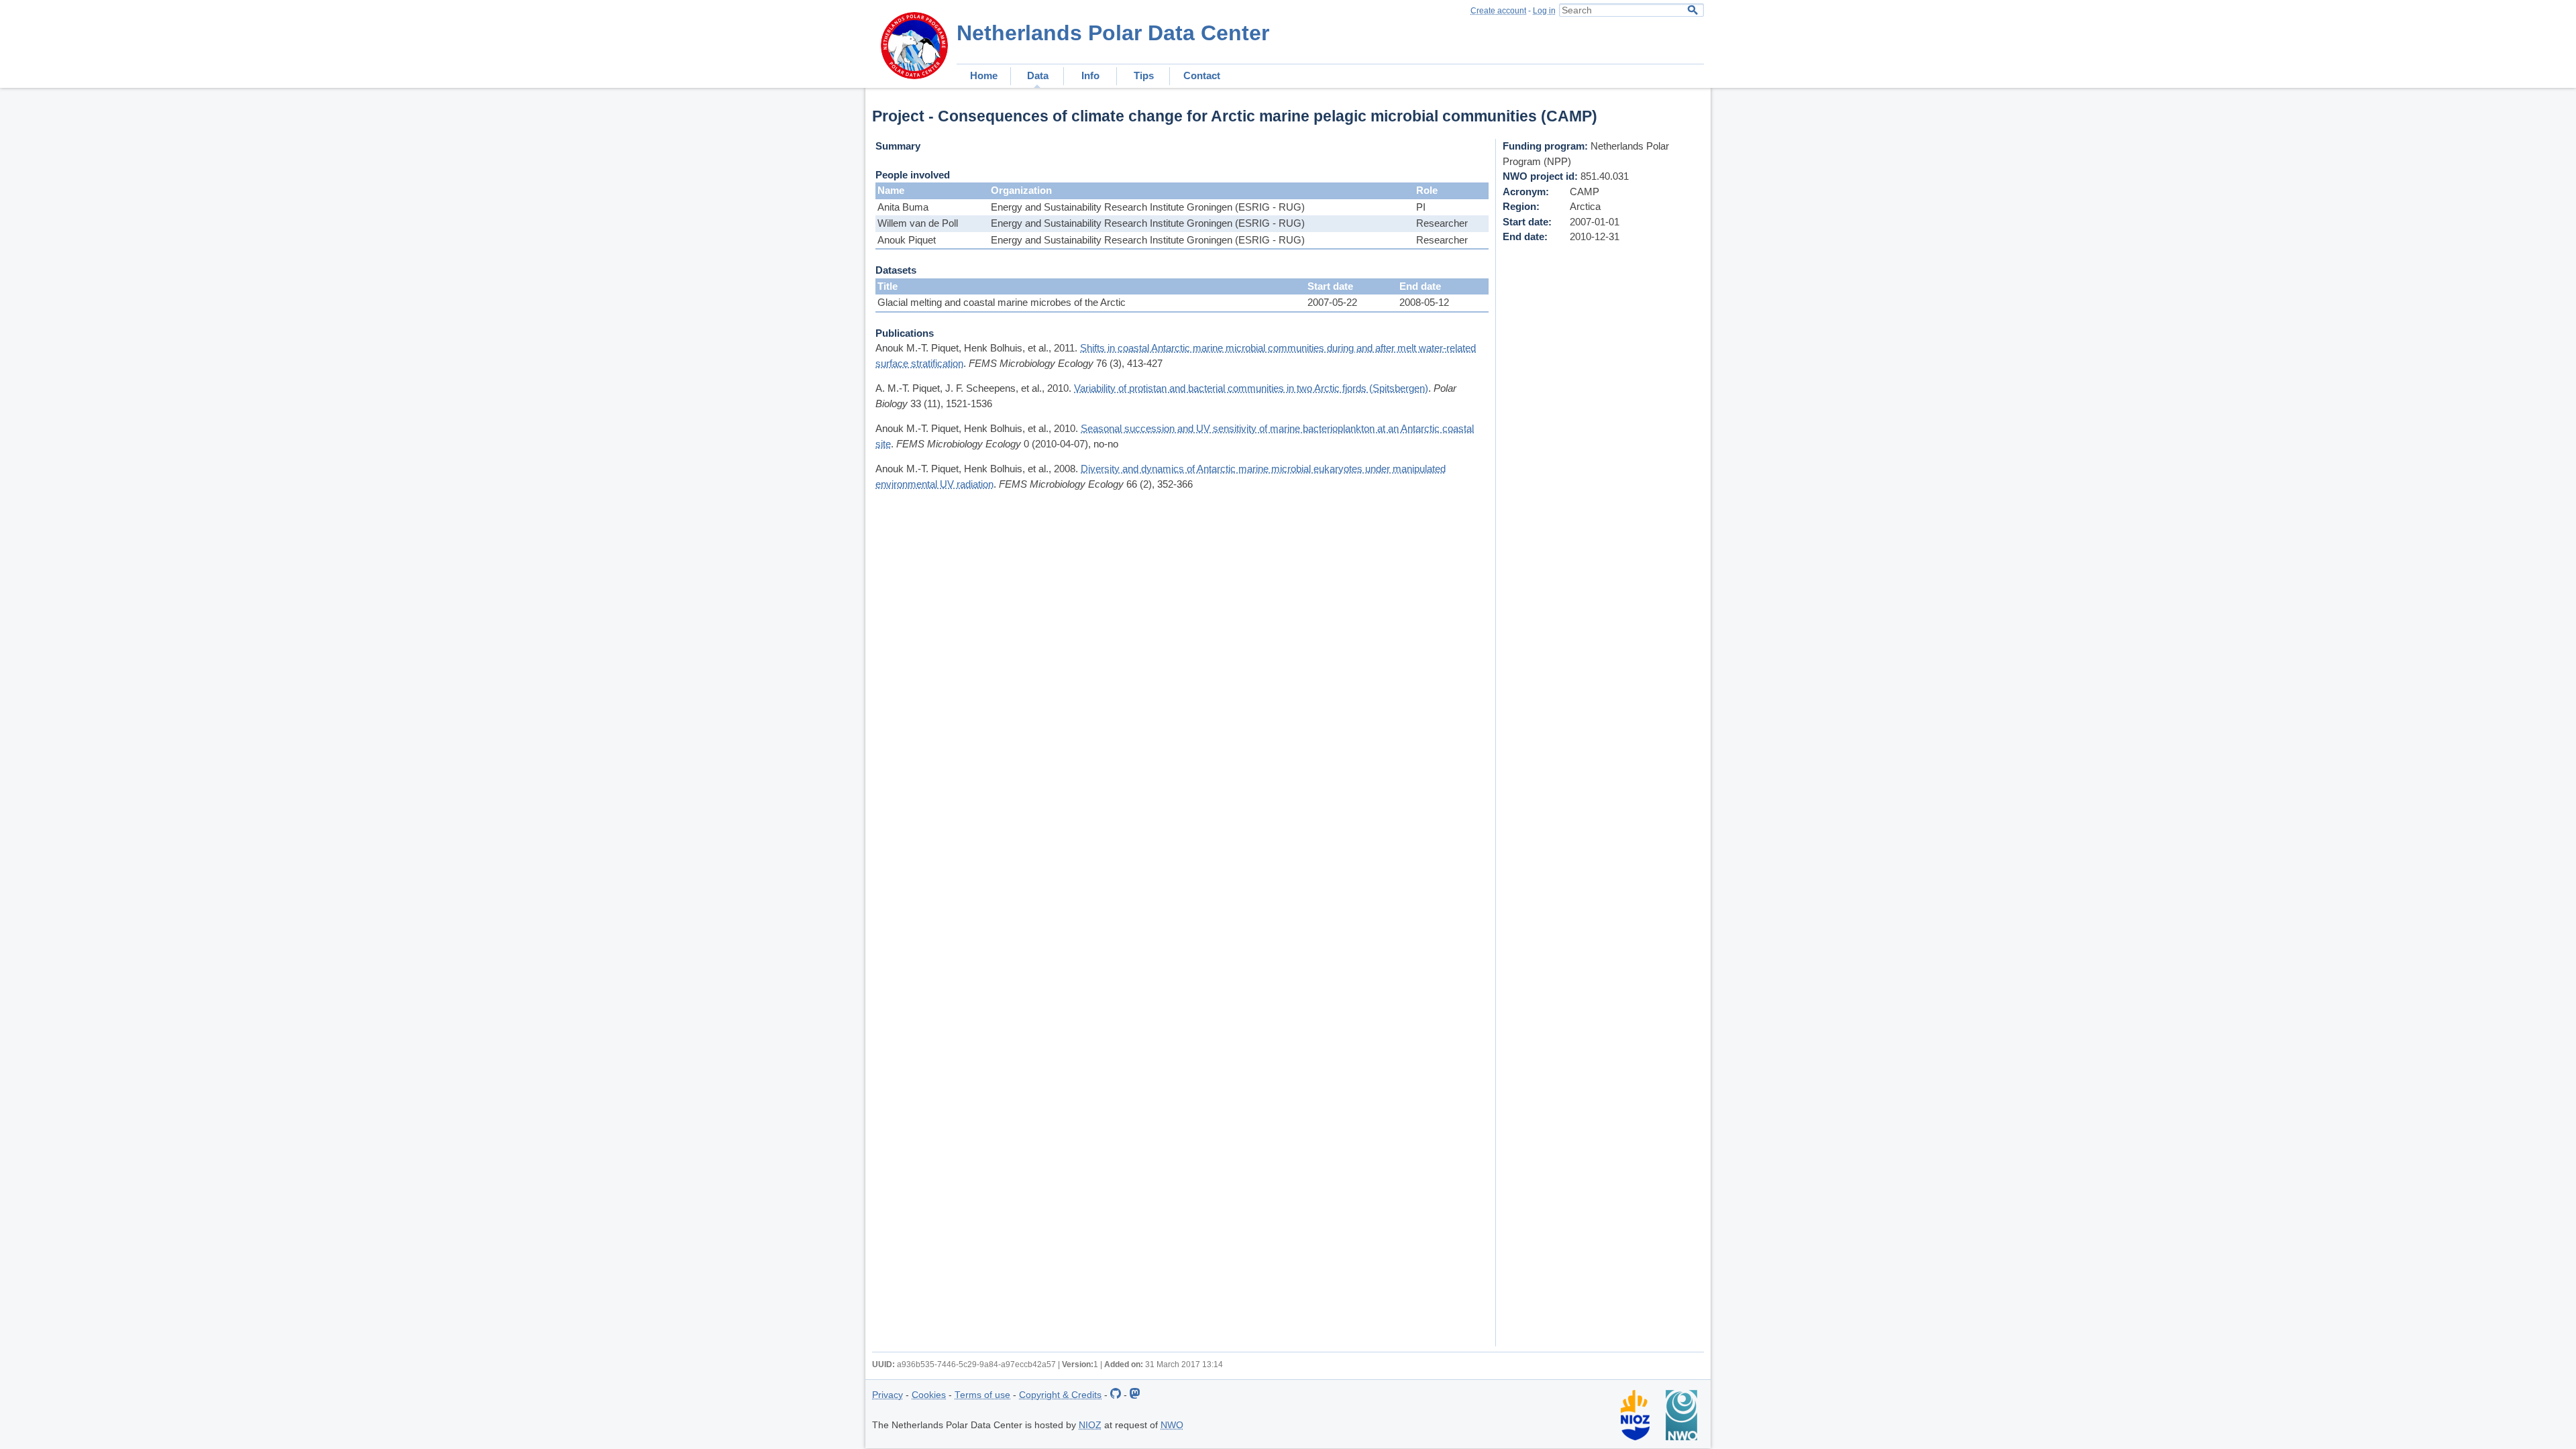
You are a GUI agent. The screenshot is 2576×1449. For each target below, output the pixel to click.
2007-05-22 (1332, 302)
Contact (1202, 75)
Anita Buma (903, 207)
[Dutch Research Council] (1681, 1437)
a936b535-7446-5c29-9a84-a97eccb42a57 (976, 1364)
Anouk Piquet (907, 240)
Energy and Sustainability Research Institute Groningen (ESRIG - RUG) (1148, 207)
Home (984, 75)
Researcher (1442, 223)
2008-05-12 (1424, 302)
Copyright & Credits (1060, 1395)
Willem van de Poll (918, 223)
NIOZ (1090, 1425)
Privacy (888, 1395)
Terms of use (982, 1395)
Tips (1144, 75)
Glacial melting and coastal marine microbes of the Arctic (1002, 302)
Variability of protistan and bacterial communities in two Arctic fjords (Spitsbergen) (1251, 388)
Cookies (929, 1395)
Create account (1498, 11)
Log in (1544, 11)
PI (1421, 207)
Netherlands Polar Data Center (1113, 33)
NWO (1172, 1425)
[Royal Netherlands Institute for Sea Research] (1635, 1437)
